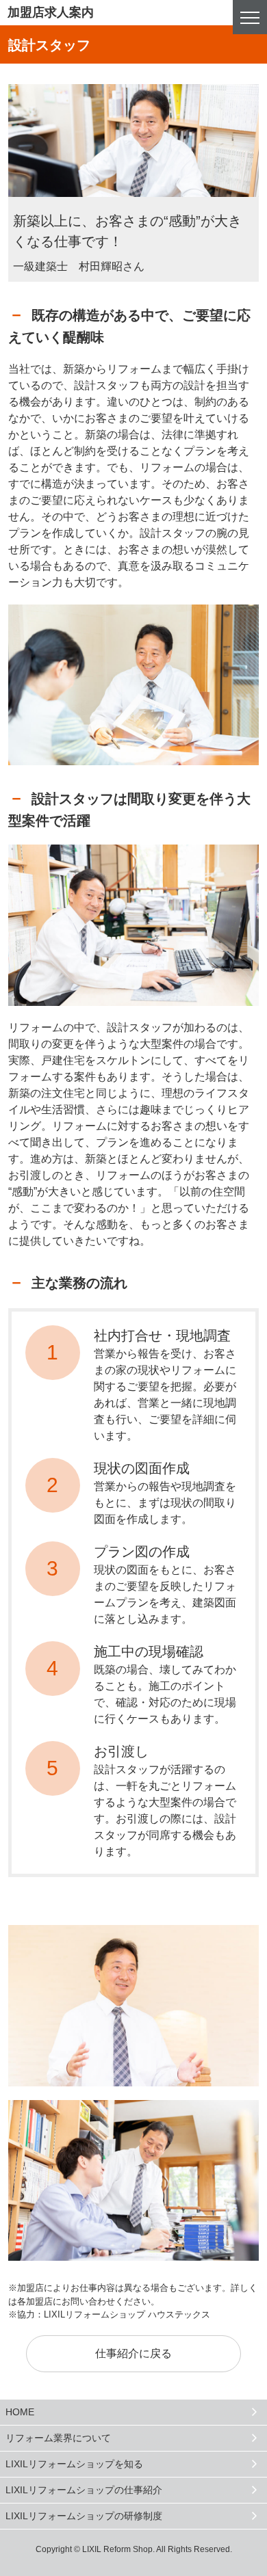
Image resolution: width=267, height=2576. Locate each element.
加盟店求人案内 (51, 12)
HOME (20, 2412)
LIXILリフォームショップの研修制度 (84, 2516)
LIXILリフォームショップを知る (74, 2464)
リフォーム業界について (58, 2438)
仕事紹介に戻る (133, 2353)
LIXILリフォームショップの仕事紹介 (84, 2490)
